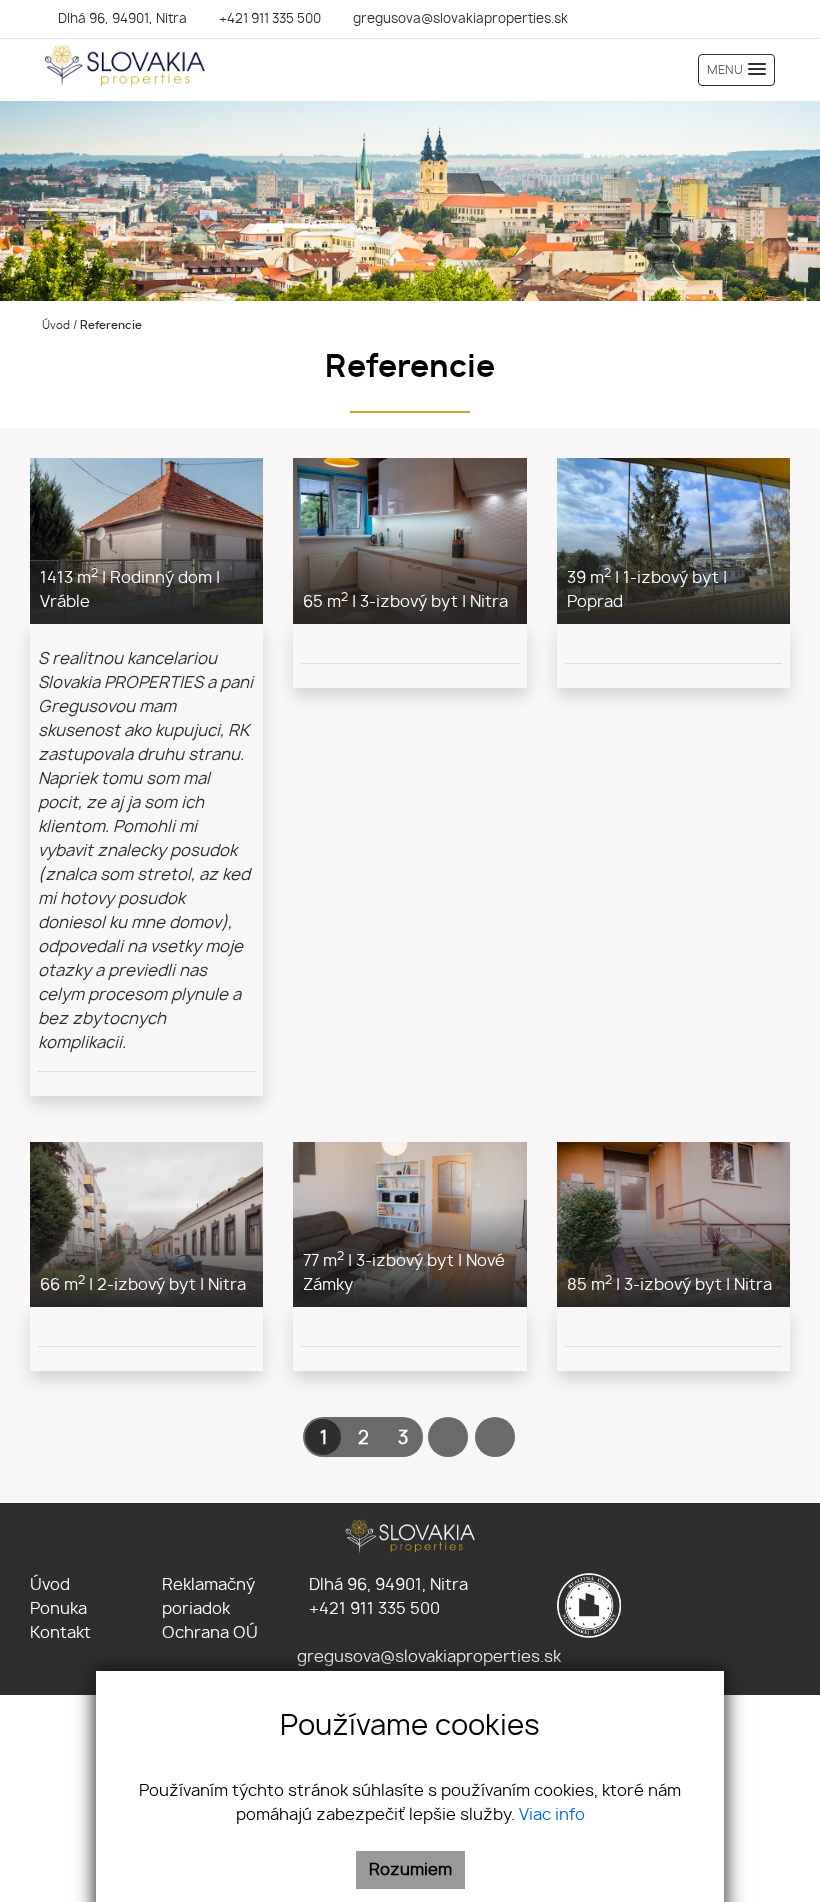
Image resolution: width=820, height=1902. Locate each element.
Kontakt (60, 1633)
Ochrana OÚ (210, 1633)
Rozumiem (410, 1870)
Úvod (54, 325)
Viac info (552, 1815)
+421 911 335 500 (372, 1609)
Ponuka (58, 1609)
